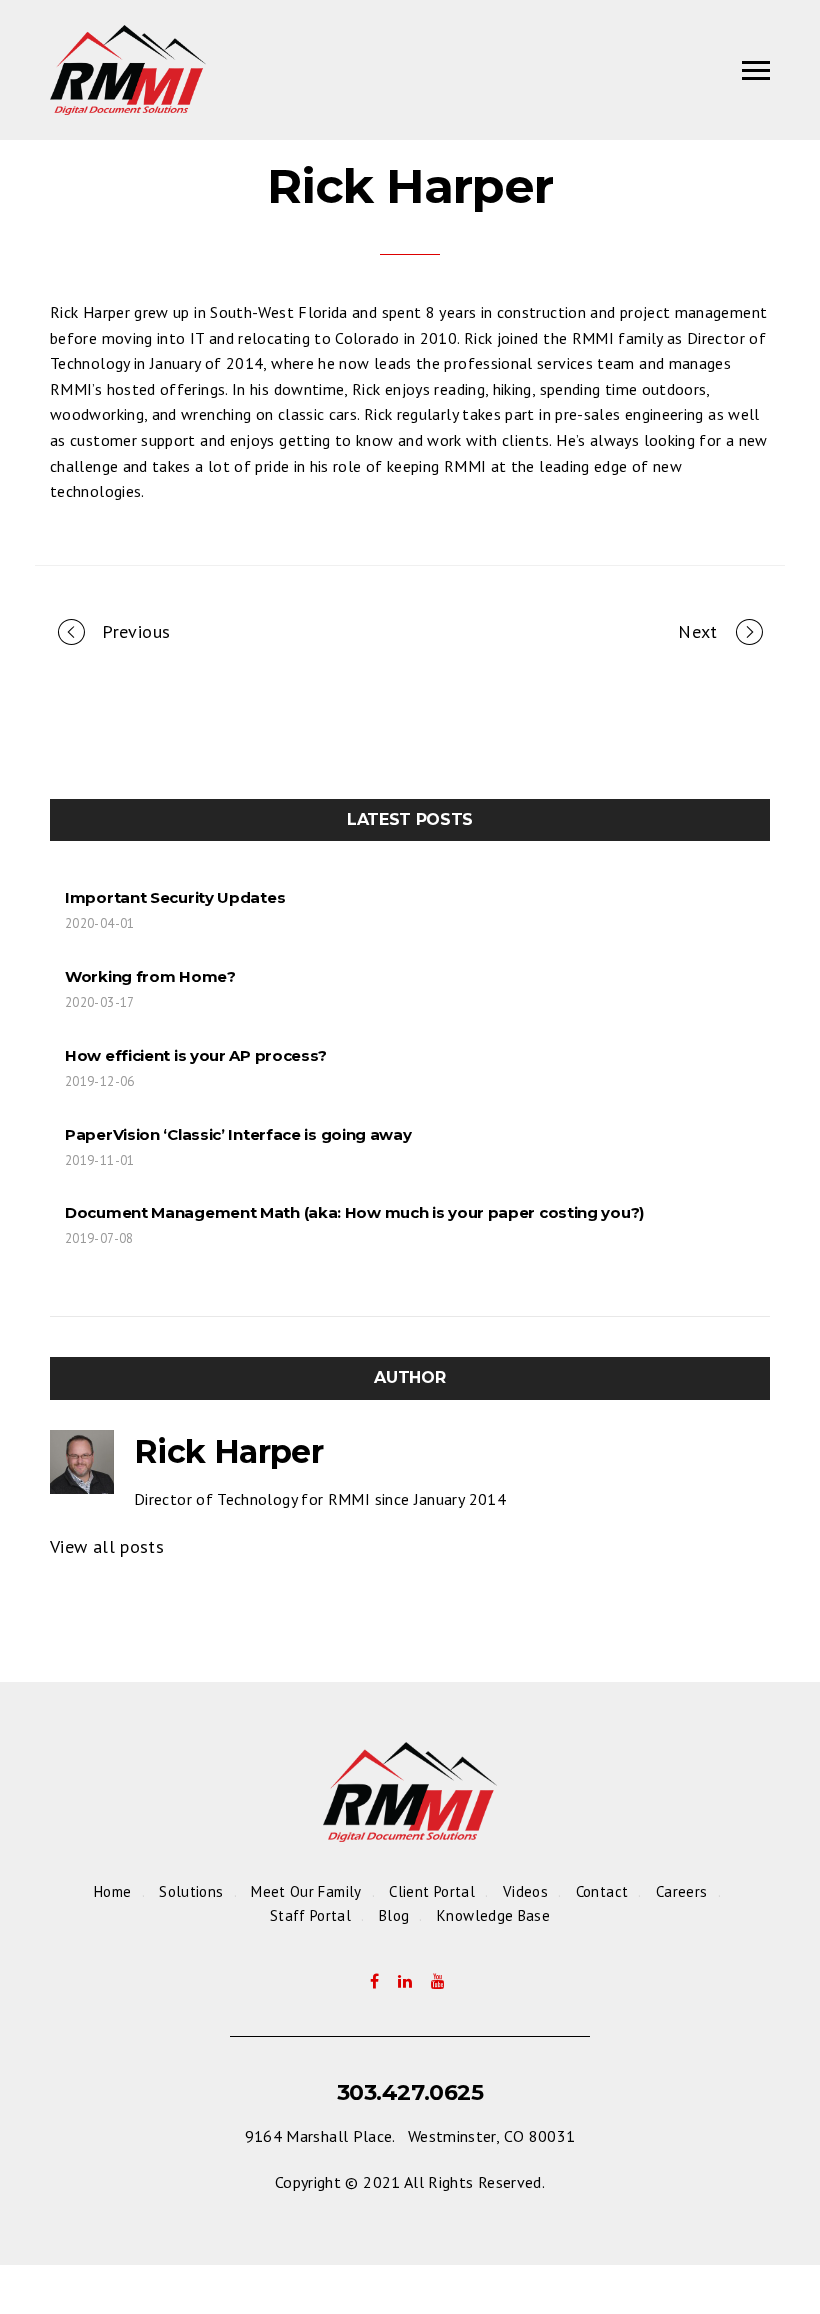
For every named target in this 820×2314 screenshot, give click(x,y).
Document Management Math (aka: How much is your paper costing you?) (354, 1212)
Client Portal (432, 1891)
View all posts (107, 1546)
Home (112, 1891)
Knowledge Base (493, 1915)
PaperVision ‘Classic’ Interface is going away (238, 1134)
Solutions (191, 1891)
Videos (525, 1891)
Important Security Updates (175, 897)
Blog (394, 1915)
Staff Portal (310, 1915)
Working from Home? (150, 976)
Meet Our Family (306, 1891)
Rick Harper (228, 1451)
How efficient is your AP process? (196, 1055)
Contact (602, 1891)
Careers (682, 1891)
